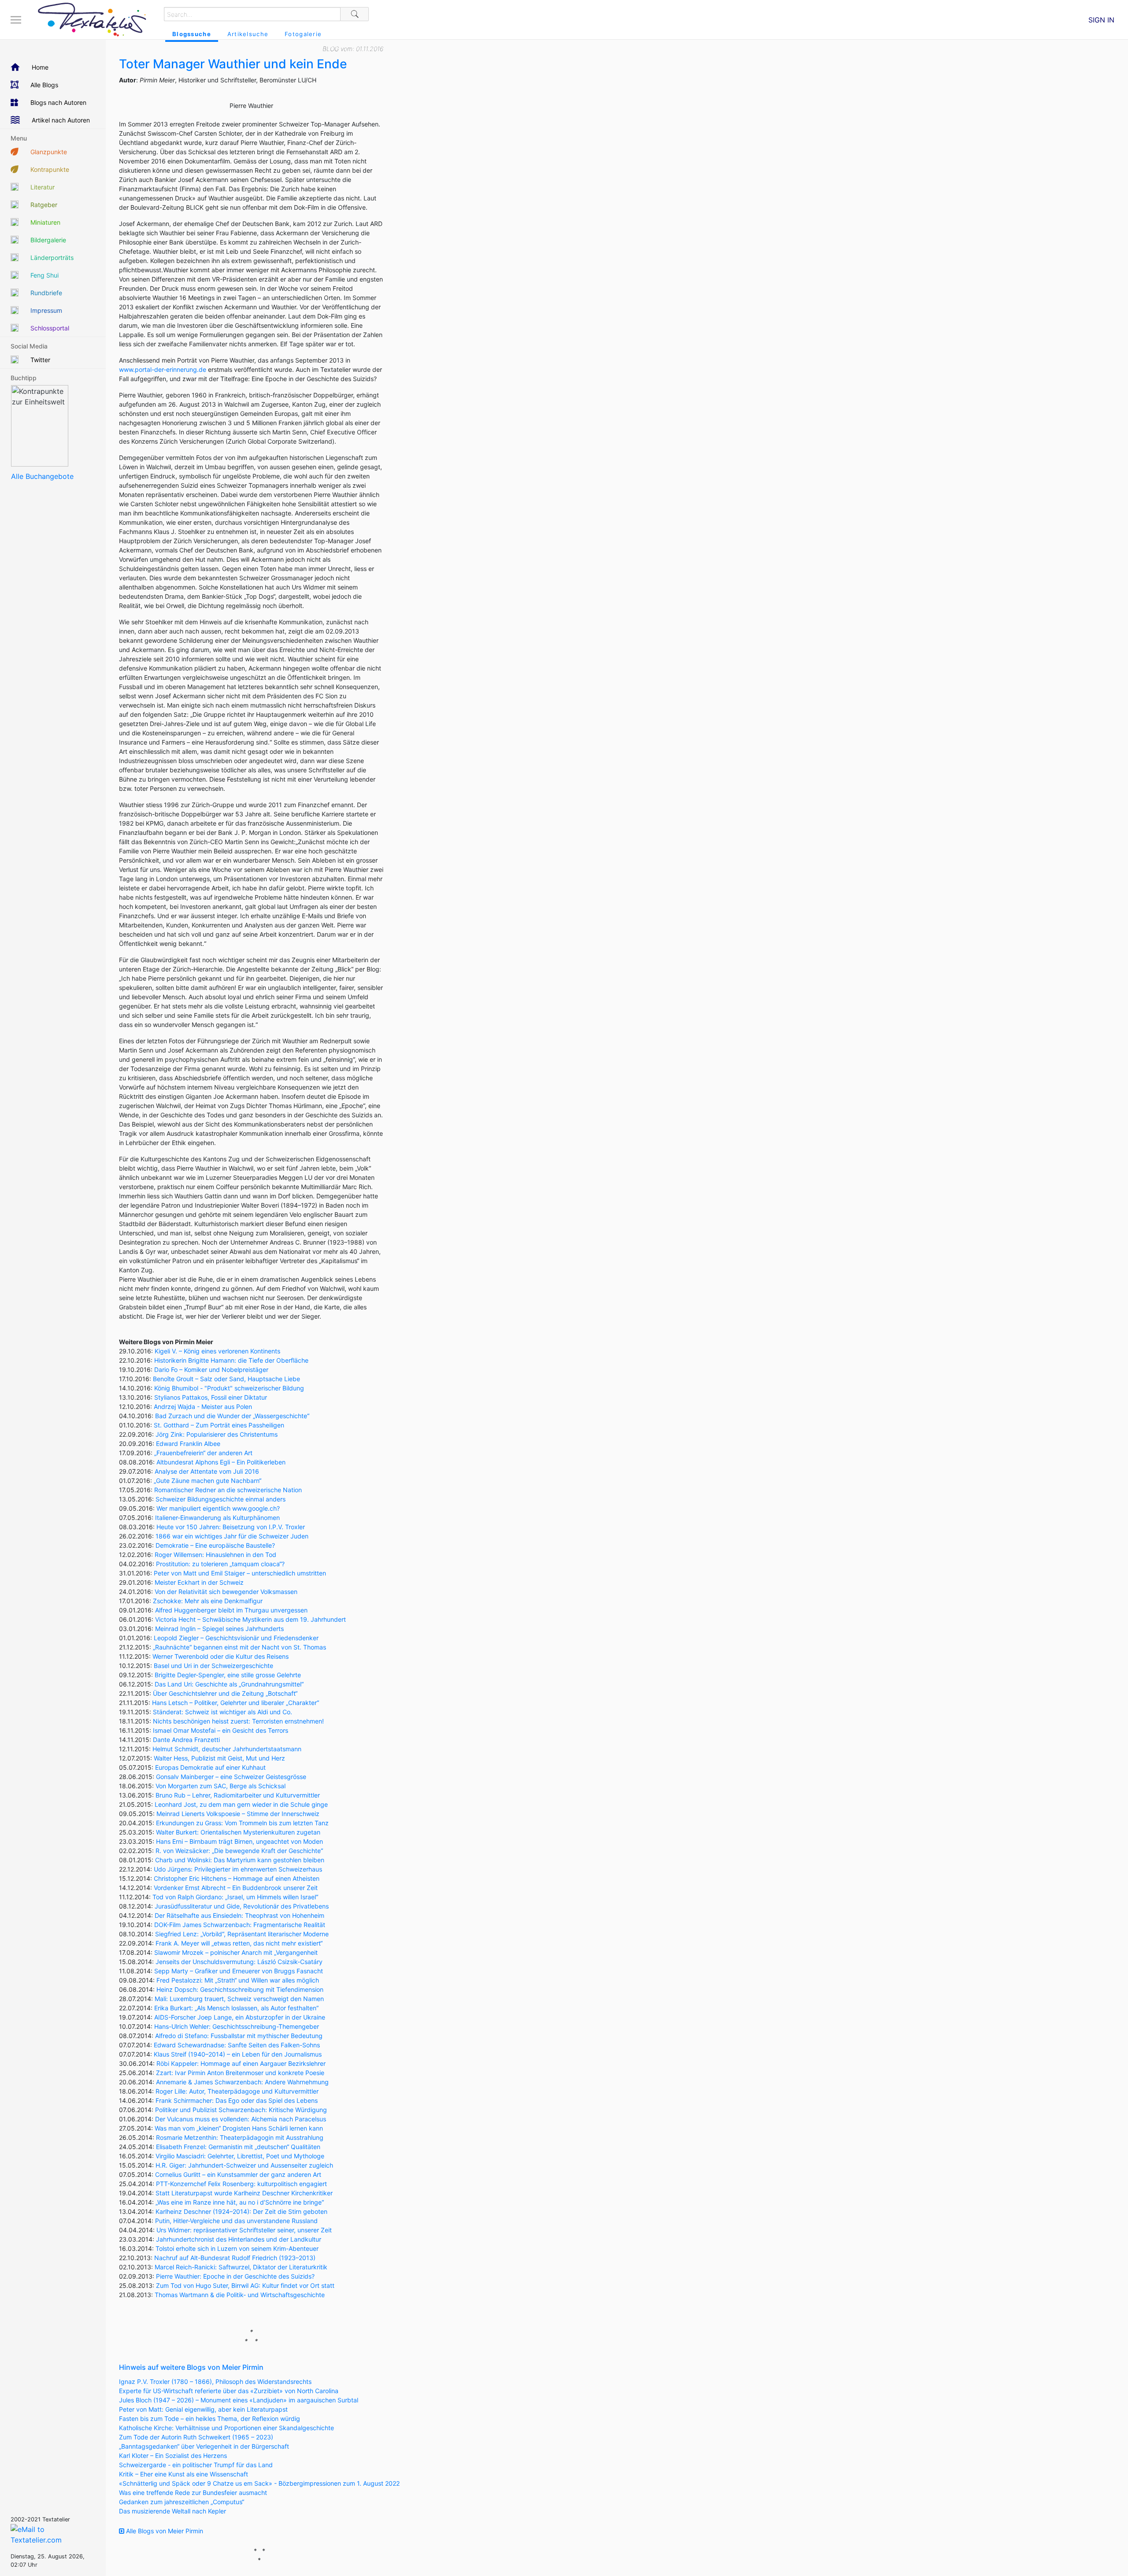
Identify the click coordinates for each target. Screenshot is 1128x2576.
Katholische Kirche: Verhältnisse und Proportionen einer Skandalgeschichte (226, 2428)
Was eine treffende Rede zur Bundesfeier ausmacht (193, 2493)
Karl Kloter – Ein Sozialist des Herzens (173, 2456)
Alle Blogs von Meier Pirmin (164, 2531)
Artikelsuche (248, 34)
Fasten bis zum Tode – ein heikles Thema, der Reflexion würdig (210, 2418)
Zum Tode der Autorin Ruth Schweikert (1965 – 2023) (196, 2437)
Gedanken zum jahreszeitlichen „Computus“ (182, 2502)
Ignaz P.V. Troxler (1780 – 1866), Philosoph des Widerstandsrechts (215, 2381)
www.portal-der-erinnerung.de (163, 369)
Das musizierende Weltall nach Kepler (173, 2511)
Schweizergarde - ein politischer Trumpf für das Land (196, 2465)
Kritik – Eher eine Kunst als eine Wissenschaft (184, 2474)
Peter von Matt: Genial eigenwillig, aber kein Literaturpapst (203, 2409)
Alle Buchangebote (42, 476)
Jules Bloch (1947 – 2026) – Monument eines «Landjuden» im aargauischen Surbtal (239, 2400)
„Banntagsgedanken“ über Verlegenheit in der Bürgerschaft (204, 2446)
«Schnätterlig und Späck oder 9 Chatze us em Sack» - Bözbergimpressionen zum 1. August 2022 (259, 2483)
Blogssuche (192, 34)
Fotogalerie (303, 34)
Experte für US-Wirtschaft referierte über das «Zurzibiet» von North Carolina (229, 2391)
